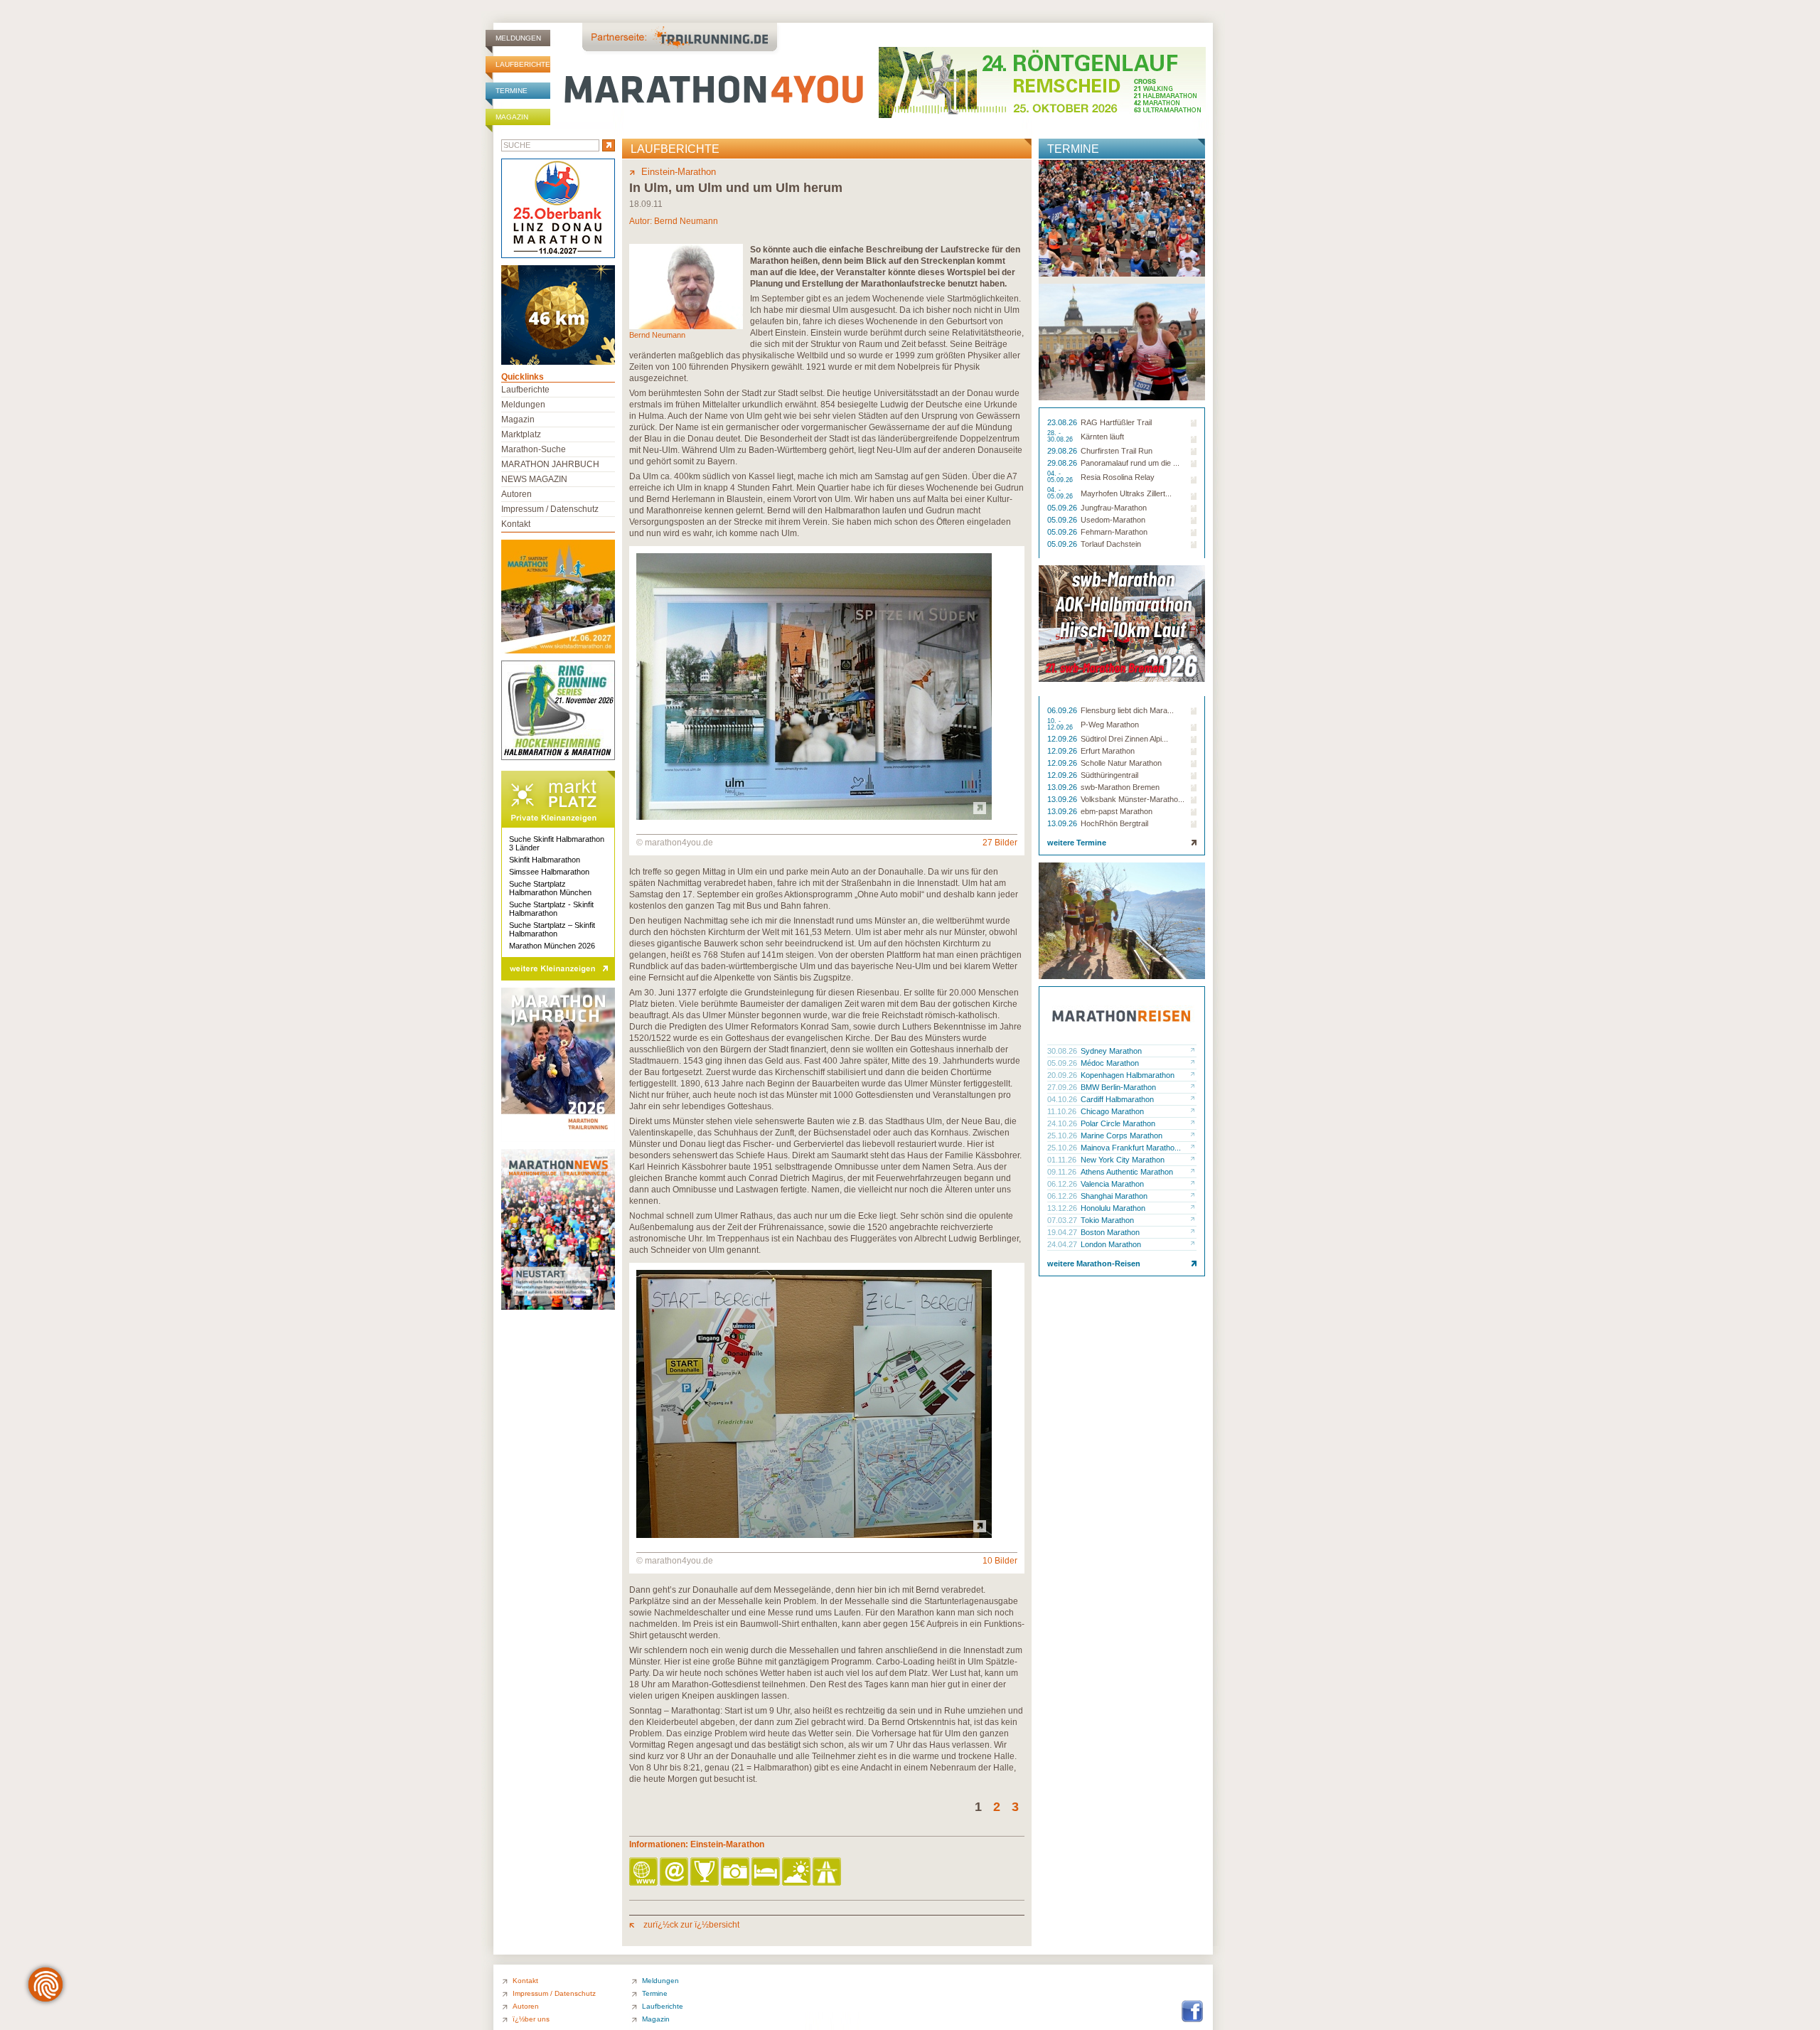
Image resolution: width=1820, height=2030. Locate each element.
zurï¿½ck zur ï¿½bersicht (690, 1925)
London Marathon (1111, 1244)
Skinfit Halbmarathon (545, 860)
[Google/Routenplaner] (828, 1873)
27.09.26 (1063, 1087)
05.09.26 (1063, 508)
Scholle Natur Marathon (1121, 763)
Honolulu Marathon (1113, 1208)
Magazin (512, 117)
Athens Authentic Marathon (1127, 1172)
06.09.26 (1063, 710)
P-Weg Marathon (1110, 725)
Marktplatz (521, 434)
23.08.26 (1063, 422)
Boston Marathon (1110, 1232)
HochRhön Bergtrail (1114, 823)
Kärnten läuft (1102, 437)
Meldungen (518, 38)
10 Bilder (1000, 1561)
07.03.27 (1063, 1220)
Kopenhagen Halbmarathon (1128, 1075)
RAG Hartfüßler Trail (1116, 422)
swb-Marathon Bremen (1120, 787)
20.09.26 (1063, 1075)
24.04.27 (1063, 1244)
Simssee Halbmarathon (549, 872)
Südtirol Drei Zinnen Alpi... (1124, 739)
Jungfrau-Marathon (1114, 508)
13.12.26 (1063, 1208)
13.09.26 (1063, 787)
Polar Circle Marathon (1118, 1123)
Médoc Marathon (1110, 1063)
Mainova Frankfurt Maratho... (1131, 1148)
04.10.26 (1063, 1099)
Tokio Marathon (1107, 1220)
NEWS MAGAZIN (534, 479)
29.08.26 (1063, 451)
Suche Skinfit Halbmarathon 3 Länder (557, 843)
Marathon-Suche (534, 449)
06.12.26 (1063, 1184)
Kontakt (516, 524)
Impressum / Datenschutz (550, 509)
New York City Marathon (1123, 1160)
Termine (512, 91)
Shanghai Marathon (1114, 1196)
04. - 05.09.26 (1061, 477)
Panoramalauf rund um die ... (1130, 463)
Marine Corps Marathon (1122, 1136)
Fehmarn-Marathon (1114, 532)
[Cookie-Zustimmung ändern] (45, 1984)
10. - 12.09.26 (1061, 725)
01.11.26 (1063, 1160)
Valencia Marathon (1112, 1184)
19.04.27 (1063, 1232)
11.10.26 (1063, 1111)
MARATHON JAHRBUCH (550, 464)
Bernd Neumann (686, 221)
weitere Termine (1077, 843)
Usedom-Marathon (1113, 520)
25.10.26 (1063, 1136)
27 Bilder (1000, 843)
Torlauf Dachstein (1111, 544)
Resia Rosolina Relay (1118, 477)
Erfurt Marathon (1108, 751)
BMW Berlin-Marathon (1118, 1087)
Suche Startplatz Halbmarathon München (550, 888)
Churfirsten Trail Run (1117, 451)
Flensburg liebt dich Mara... (1127, 710)
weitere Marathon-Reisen (1094, 1264)
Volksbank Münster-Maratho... (1133, 799)
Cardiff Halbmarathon (1117, 1099)
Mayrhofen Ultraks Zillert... (1126, 493)
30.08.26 (1063, 1051)
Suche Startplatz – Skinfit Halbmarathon (552, 929)
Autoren (516, 494)
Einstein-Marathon (679, 172)
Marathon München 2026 (552, 946)
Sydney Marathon (1111, 1051)
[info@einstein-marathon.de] (675, 1873)
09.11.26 (1063, 1172)
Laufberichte (523, 64)
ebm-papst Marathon (1117, 811)
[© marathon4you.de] (814, 817)
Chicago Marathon (1112, 1111)
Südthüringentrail (1109, 775)
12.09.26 (1063, 739)
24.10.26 (1063, 1123)
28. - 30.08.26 (1061, 437)
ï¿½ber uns (531, 2019)
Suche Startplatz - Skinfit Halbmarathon (551, 909)
